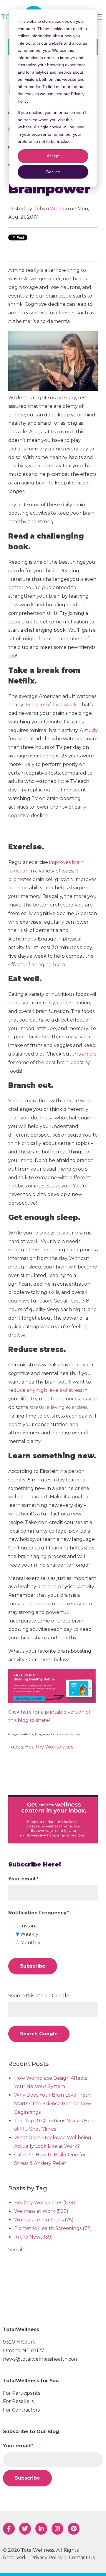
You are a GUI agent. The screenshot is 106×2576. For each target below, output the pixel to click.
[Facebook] (9, 2529)
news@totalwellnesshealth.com (41, 2359)
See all (16, 2250)
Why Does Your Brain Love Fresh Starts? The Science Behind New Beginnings (53, 2104)
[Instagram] (57, 2529)
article (89, 1054)
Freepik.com (71, 1734)
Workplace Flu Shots (44, 2220)
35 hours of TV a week (50, 705)
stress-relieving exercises (58, 1407)
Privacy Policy (47, 2558)
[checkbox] (56, 1935)
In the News (33, 2237)
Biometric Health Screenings (53, 2228)
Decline (53, 172)
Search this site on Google (39, 1996)
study (91, 730)
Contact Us (82, 2558)
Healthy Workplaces (49, 1747)
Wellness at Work (41, 2211)
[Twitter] (25, 2529)
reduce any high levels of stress (45, 1390)
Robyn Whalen (51, 209)
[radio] (56, 1926)
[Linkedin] (41, 2529)
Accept (53, 156)
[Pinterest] (74, 2529)
